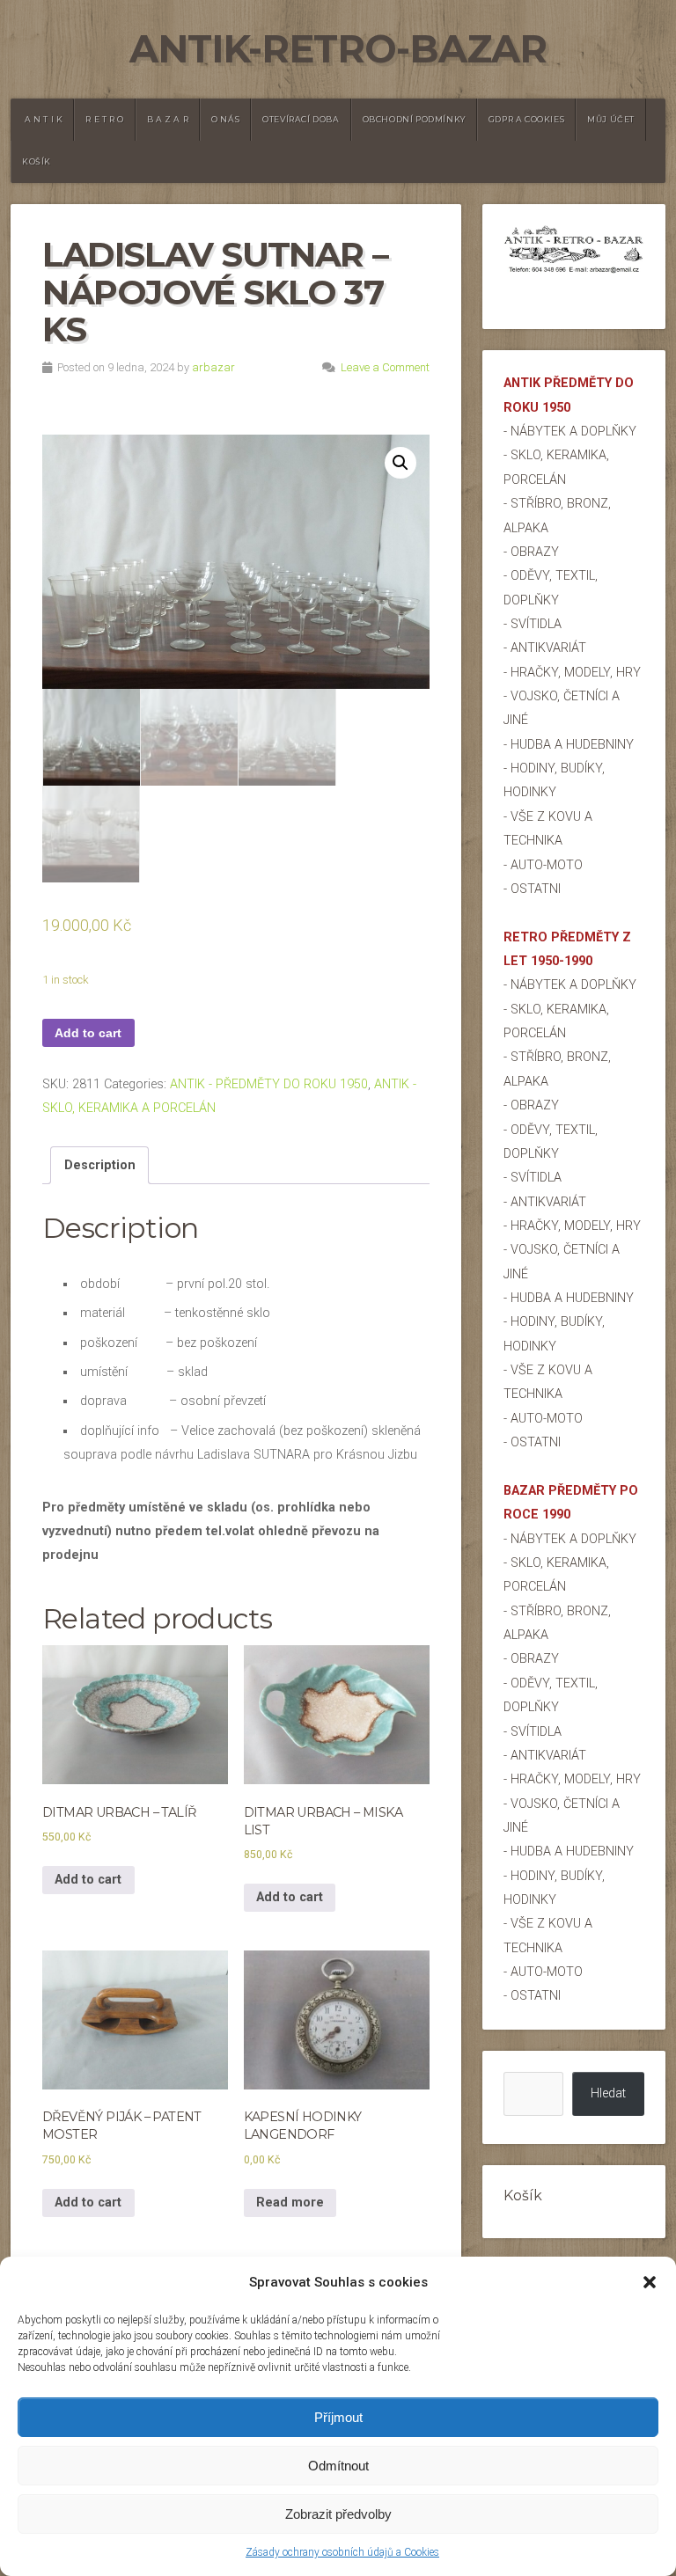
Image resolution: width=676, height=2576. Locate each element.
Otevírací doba (301, 119)
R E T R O (104, 119)
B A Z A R (168, 119)
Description (100, 1165)
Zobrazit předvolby (338, 2514)
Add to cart (88, 1033)
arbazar (213, 367)
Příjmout (338, 2417)
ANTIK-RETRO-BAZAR (338, 49)
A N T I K (44, 119)
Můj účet (611, 119)
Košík (37, 161)
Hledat (608, 2093)
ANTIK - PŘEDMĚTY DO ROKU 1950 (269, 1084)
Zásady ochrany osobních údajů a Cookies (342, 2552)
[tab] (99, 1166)
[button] (650, 2282)
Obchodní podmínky (414, 119)
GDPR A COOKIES (526, 119)
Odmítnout (338, 2466)
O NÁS (225, 119)
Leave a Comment (385, 367)
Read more (290, 2203)
